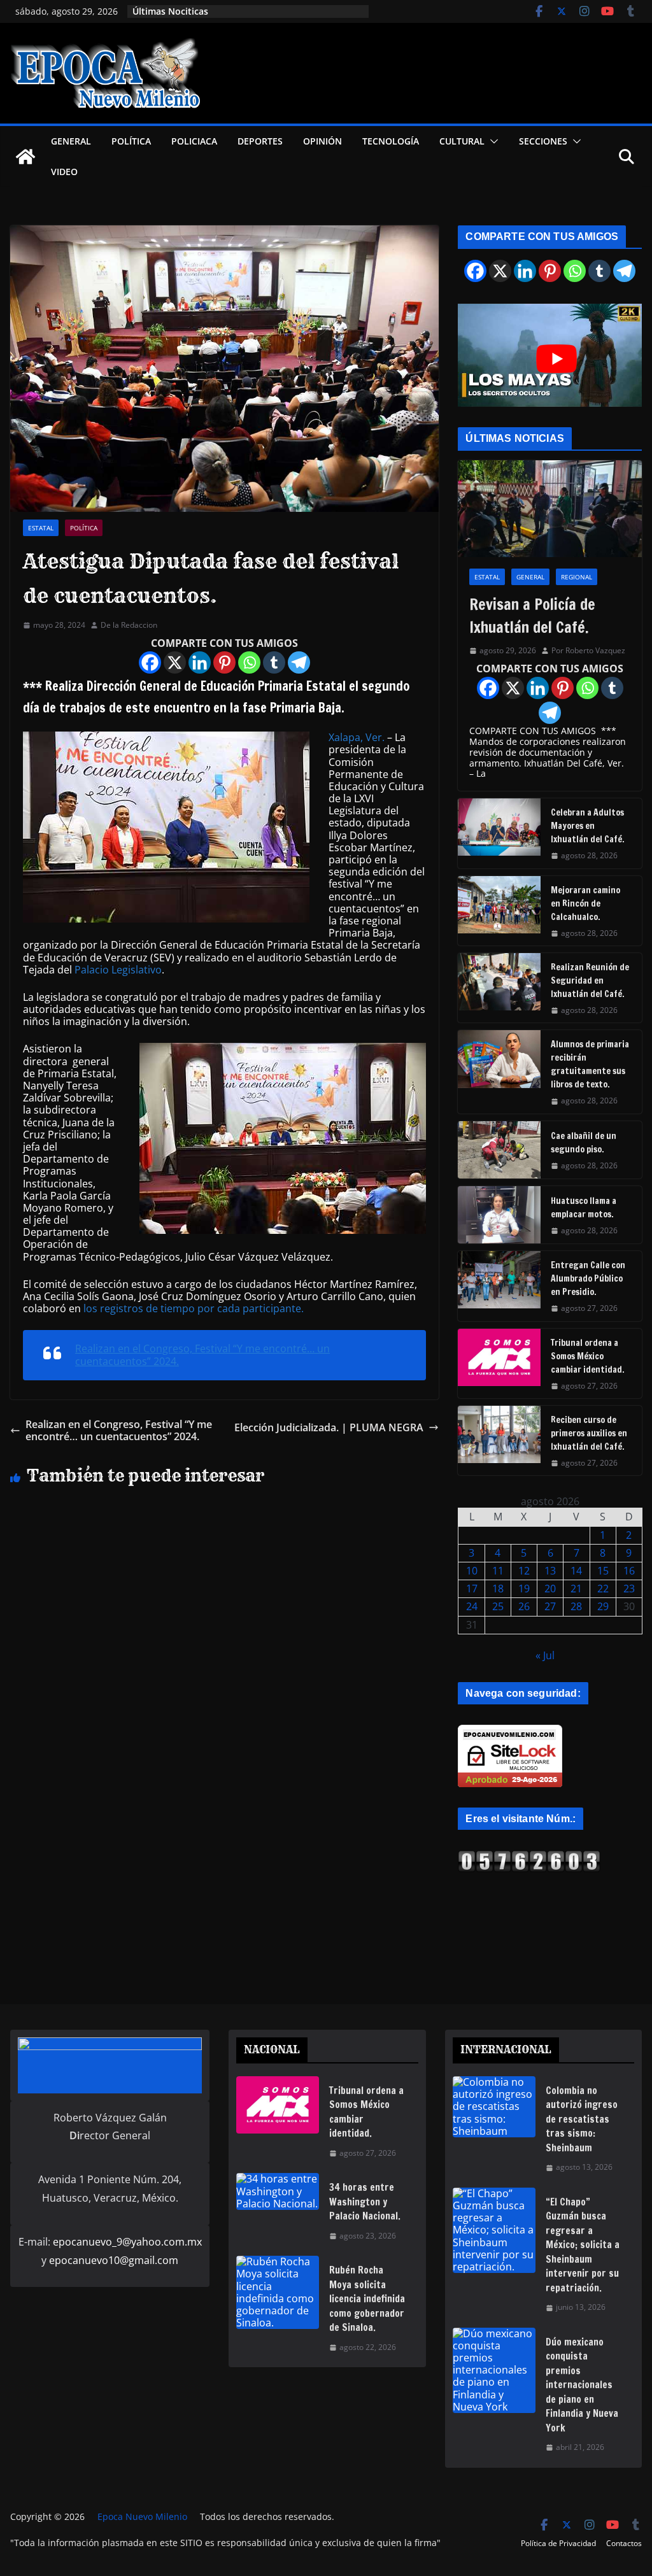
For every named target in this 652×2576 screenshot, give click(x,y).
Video (64, 172)
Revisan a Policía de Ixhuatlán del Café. (532, 616)
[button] (492, 141)
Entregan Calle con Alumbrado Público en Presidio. (588, 1278)
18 (498, 1589)
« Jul (545, 1655)
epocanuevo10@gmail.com (114, 2260)
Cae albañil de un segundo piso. (584, 1143)
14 (576, 1571)
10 (472, 1571)
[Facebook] (150, 662)
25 (498, 1606)
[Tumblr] (274, 662)
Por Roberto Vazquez (588, 651)
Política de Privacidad (558, 2543)
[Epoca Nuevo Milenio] (25, 157)
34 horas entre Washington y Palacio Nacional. (365, 2202)
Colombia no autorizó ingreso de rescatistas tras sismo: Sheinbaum (582, 2119)
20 (550, 1589)
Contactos (624, 2543)
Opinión (322, 141)
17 (472, 1589)
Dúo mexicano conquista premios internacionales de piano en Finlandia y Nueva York (582, 2385)
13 (550, 1571)
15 (603, 1571)
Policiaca (194, 141)
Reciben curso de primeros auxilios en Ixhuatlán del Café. (589, 1433)
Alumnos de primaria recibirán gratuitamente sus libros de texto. (590, 1064)
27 (550, 1606)
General (71, 141)
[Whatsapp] (249, 662)
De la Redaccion (129, 625)
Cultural (462, 141)
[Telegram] (299, 662)
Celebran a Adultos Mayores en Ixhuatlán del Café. (588, 826)
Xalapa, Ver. (357, 737)
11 (498, 1571)
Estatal (41, 528)
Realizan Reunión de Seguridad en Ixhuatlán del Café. (590, 980)
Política (131, 141)
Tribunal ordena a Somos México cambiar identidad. (588, 1356)
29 (603, 1606)
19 (524, 1589)
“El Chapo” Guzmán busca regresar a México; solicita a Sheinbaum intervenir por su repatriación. (583, 2245)
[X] (175, 662)
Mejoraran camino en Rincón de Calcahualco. (585, 903)
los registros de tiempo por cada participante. (194, 1308)
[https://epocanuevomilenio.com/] (529, 1856)
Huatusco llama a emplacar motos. (584, 1207)
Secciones (543, 141)
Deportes (260, 141)
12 (524, 1571)
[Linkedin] (200, 662)
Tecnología (391, 141)
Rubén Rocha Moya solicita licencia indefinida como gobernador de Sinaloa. (367, 2299)
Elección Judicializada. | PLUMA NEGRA (329, 1428)
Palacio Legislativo (118, 970)
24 (472, 1606)
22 (603, 1589)
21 (576, 1589)
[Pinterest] (224, 662)
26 (524, 1606)
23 (629, 1589)
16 (629, 1571)
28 (576, 1606)
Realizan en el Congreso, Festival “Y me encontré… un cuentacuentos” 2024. (202, 1355)
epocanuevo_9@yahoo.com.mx (127, 2242)
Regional (577, 577)
